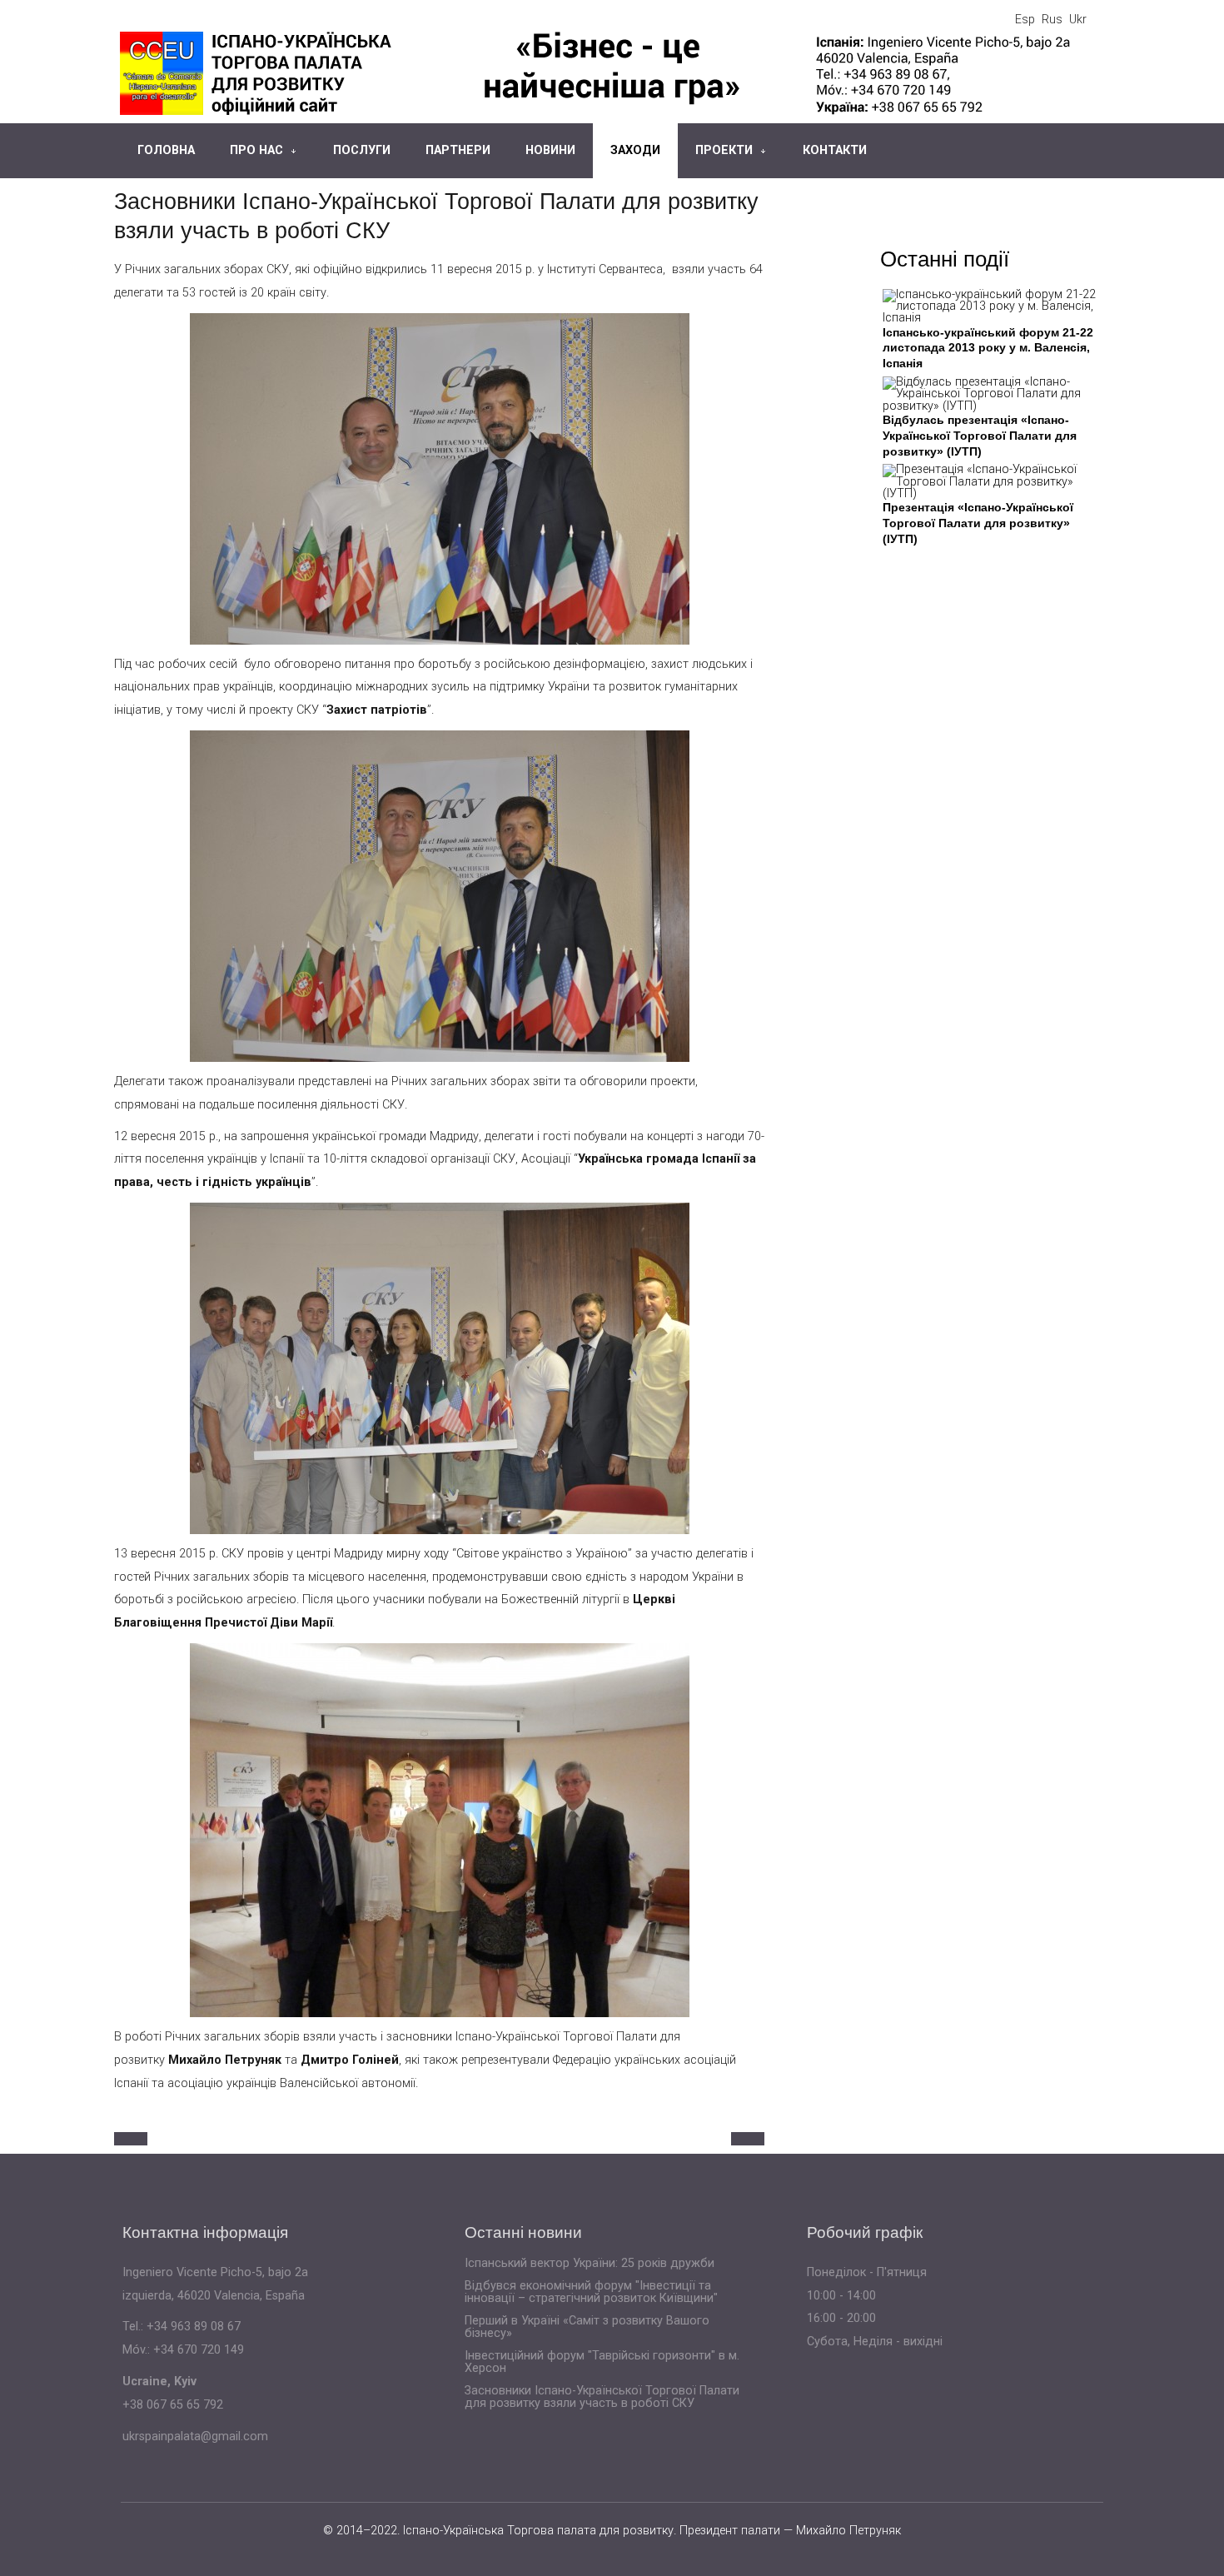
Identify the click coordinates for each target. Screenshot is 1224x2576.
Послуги (362, 150)
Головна (166, 150)
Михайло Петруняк (848, 2531)
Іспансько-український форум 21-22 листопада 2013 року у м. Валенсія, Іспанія (988, 348)
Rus (1052, 20)
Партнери (458, 150)
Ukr (1078, 20)
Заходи (635, 150)
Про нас (256, 150)
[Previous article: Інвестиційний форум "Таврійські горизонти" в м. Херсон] (131, 2139)
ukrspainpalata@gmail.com (195, 2436)
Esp (1025, 20)
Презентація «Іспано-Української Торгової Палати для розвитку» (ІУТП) (978, 523)
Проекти (724, 150)
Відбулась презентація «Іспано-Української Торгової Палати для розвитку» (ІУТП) (980, 435)
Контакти (835, 150)
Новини (550, 150)
